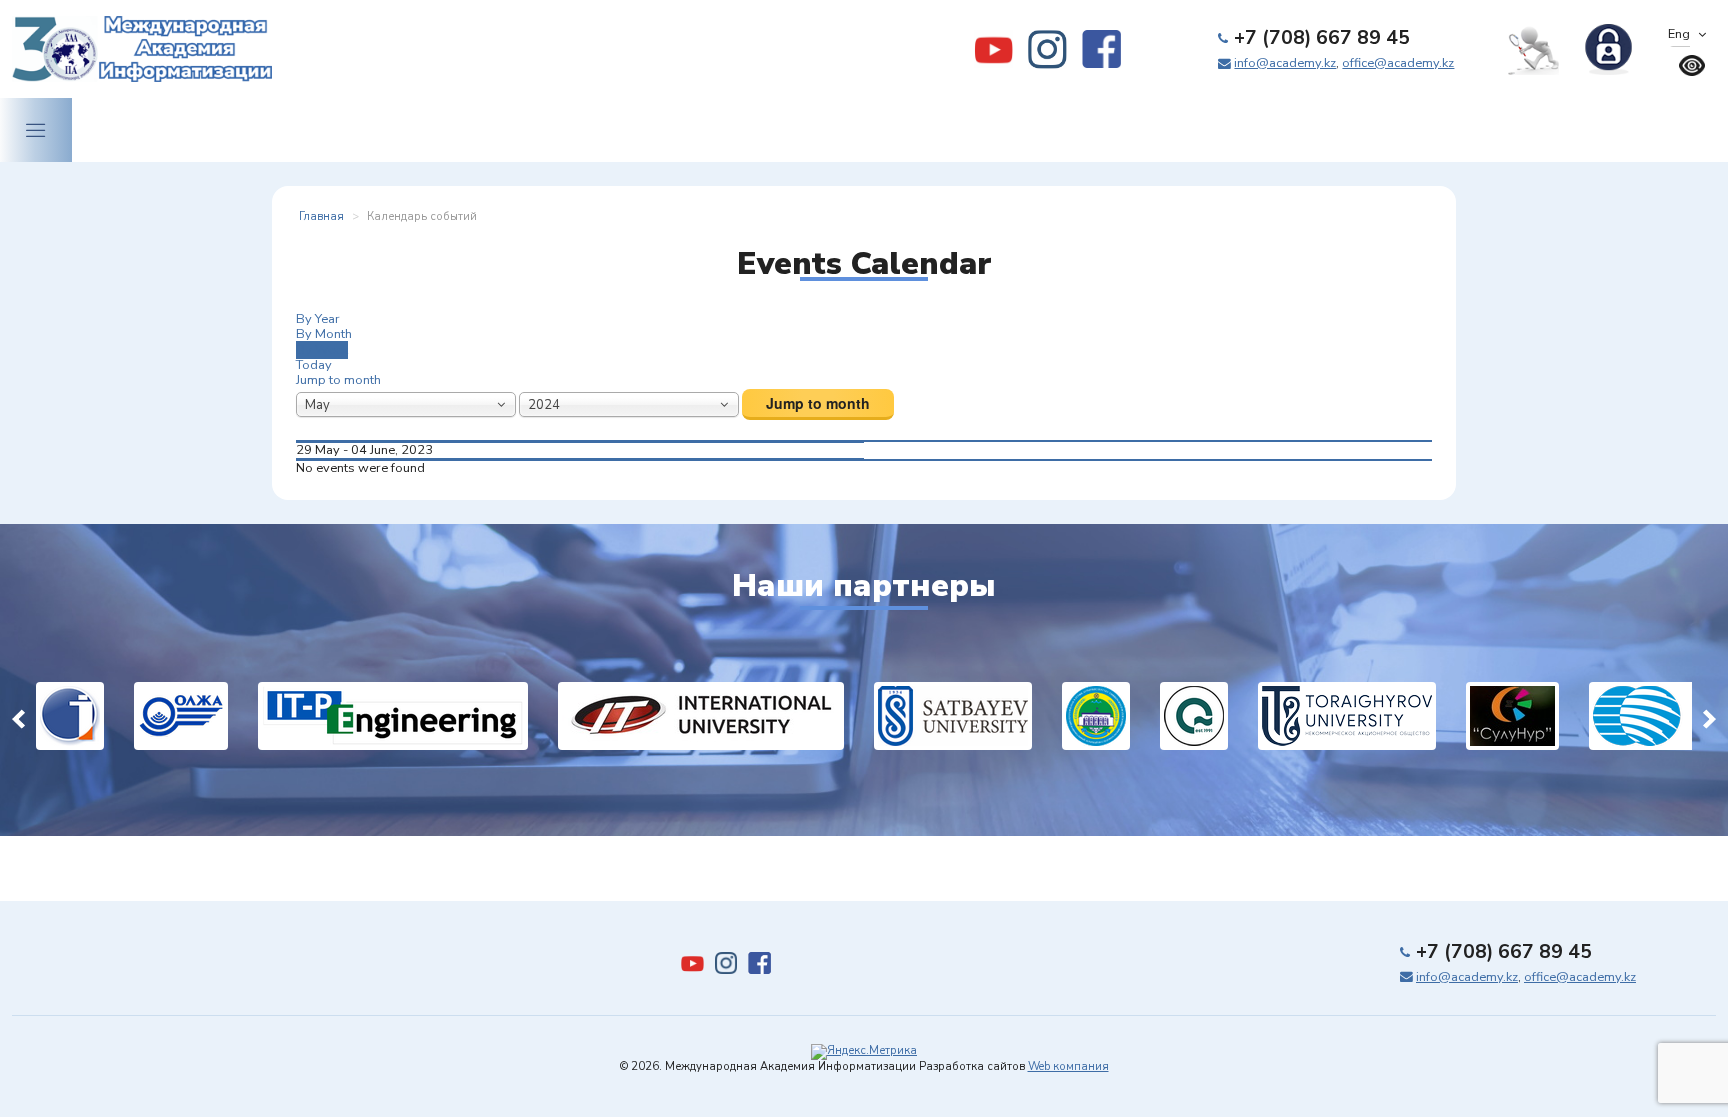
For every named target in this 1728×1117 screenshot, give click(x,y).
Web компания (1068, 1066)
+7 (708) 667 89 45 (1322, 38)
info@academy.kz (1285, 63)
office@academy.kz (1398, 63)
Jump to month (338, 380)
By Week (322, 350)
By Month (324, 334)
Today (314, 365)
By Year (318, 319)
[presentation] (18, 715)
